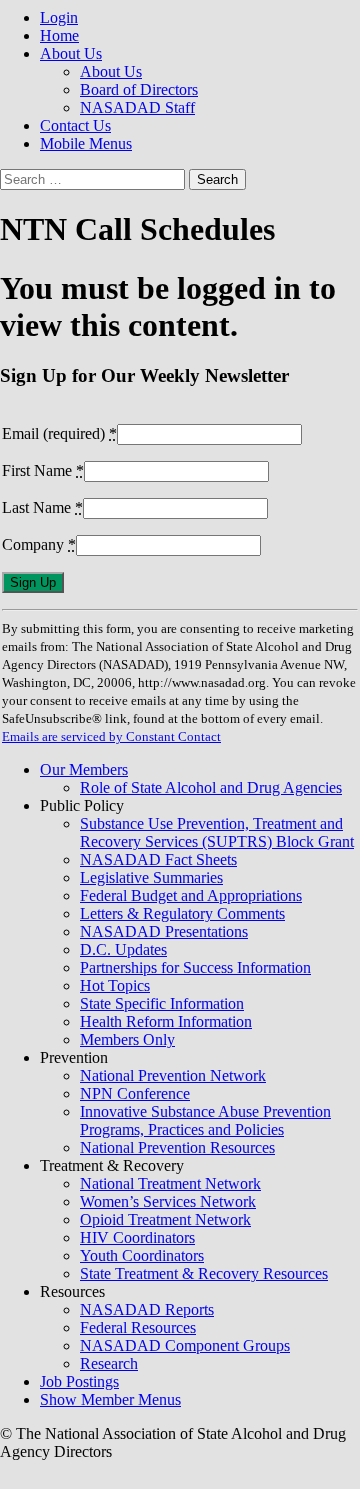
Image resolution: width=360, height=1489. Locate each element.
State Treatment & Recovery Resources (204, 1273)
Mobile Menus (86, 143)
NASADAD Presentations (164, 931)
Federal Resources (138, 1327)
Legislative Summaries (151, 877)
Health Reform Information (166, 1021)
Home (59, 35)
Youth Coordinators (142, 1255)
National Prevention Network (173, 1075)
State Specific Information (162, 1003)
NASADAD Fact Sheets (158, 859)
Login (59, 17)
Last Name (42, 507)
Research (109, 1363)
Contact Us (75, 125)
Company (39, 544)
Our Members (84, 769)
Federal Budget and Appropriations (191, 895)
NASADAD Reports (147, 1309)
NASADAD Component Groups (185, 1345)
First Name (43, 470)
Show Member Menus (110, 1399)
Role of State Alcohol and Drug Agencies (211, 787)
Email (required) (59, 433)
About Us (71, 53)
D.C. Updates (123, 949)
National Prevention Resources (177, 1147)
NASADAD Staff (137, 107)
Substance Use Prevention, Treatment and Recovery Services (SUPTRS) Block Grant (217, 832)
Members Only (127, 1039)
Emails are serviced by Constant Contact (111, 736)
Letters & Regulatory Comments (182, 913)
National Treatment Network (170, 1183)
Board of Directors (139, 89)
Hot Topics (115, 985)
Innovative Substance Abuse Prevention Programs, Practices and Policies (205, 1120)
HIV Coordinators (137, 1237)
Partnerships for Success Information (195, 967)
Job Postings (79, 1381)
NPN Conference (135, 1093)
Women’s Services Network (168, 1201)
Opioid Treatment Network (165, 1219)
